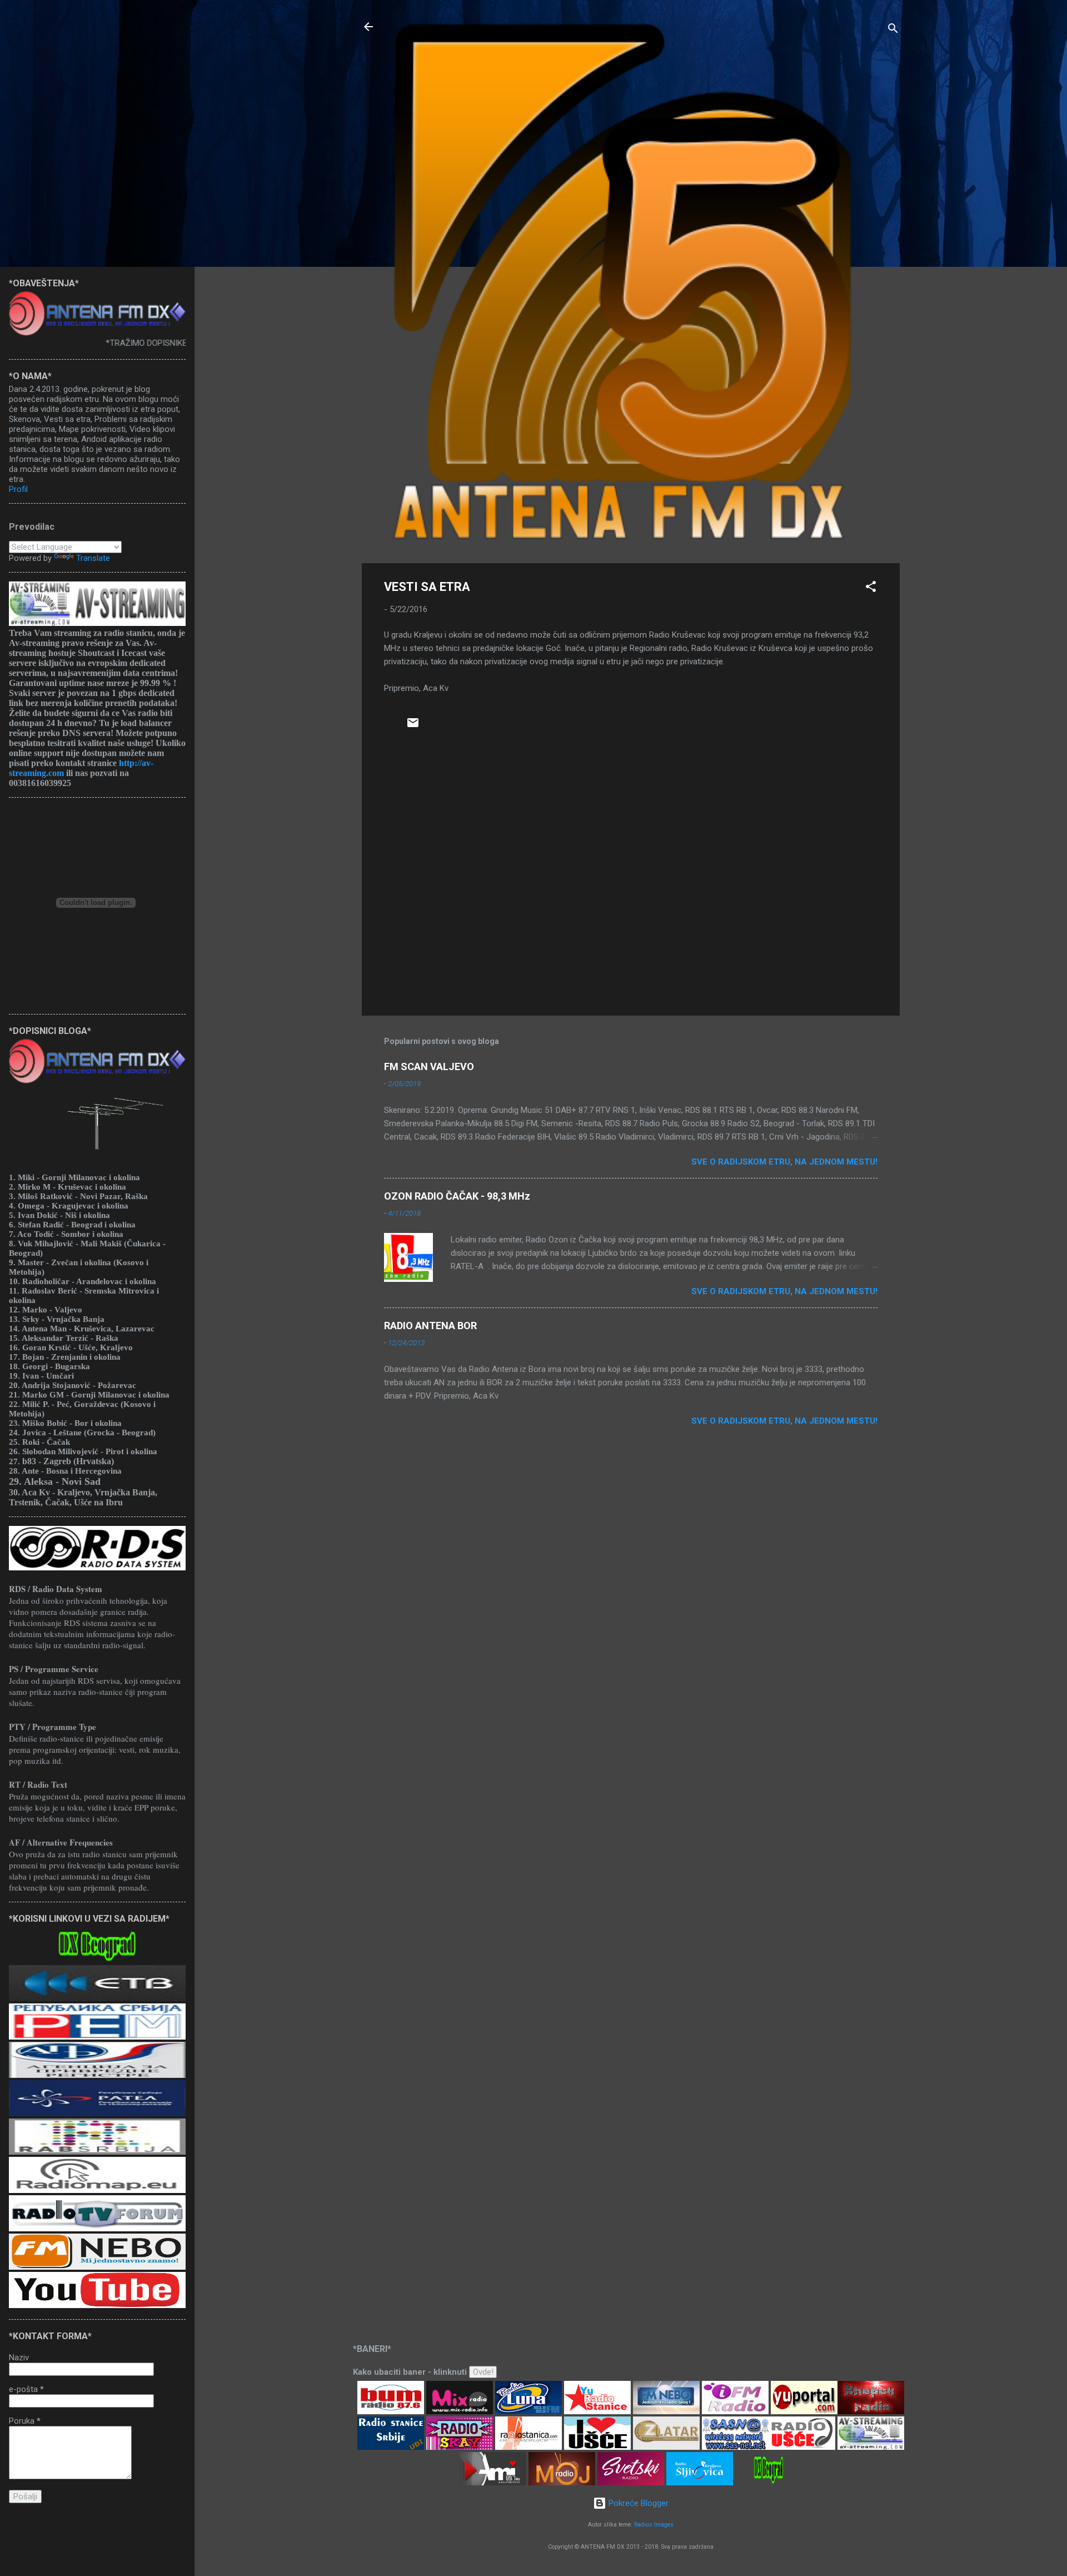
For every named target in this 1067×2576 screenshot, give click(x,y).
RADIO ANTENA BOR (430, 1326)
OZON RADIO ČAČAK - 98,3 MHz (457, 1196)
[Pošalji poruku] (413, 727)
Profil (18, 489)
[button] (871, 588)
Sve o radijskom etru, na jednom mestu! (784, 1162)
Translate (93, 558)
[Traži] (893, 30)
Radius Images (654, 2525)
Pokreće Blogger (637, 2503)
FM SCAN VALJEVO (429, 1066)
